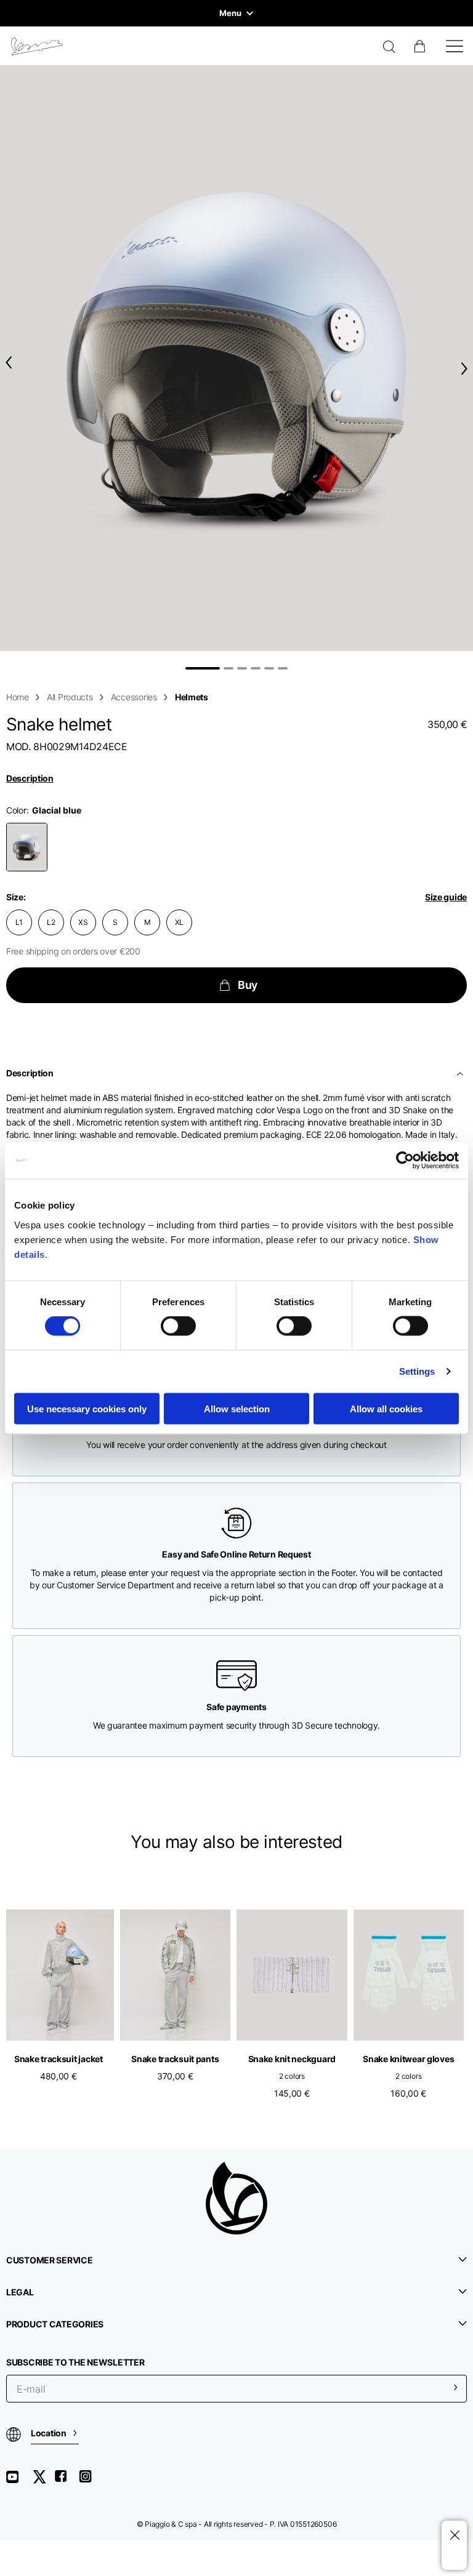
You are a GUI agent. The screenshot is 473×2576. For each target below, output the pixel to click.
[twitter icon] (43, 2481)
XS (83, 922)
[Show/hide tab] (461, 1073)
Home (18, 697)
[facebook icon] (67, 2481)
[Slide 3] (242, 668)
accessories (134, 697)
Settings (417, 1371)
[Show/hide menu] (455, 46)
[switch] (178, 1326)
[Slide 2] (228, 668)
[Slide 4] (256, 668)
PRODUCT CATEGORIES (55, 2324)
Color (16, 810)
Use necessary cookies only (87, 1408)
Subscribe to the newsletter (75, 2362)
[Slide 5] (269, 668)
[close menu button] (454, 2536)
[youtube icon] (20, 2481)
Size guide (446, 897)
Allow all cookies (386, 1408)
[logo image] (37, 46)
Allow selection (237, 1408)
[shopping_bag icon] (421, 46)
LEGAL (20, 2292)
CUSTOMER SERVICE (50, 2260)
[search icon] (390, 48)
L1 (19, 922)
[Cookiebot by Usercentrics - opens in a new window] (405, 1161)
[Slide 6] (283, 668)
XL (180, 922)
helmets (192, 697)
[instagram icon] (90, 2481)
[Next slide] (467, 368)
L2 (51, 922)
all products (70, 697)
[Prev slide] (6, 363)
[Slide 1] (203, 668)
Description (30, 778)
